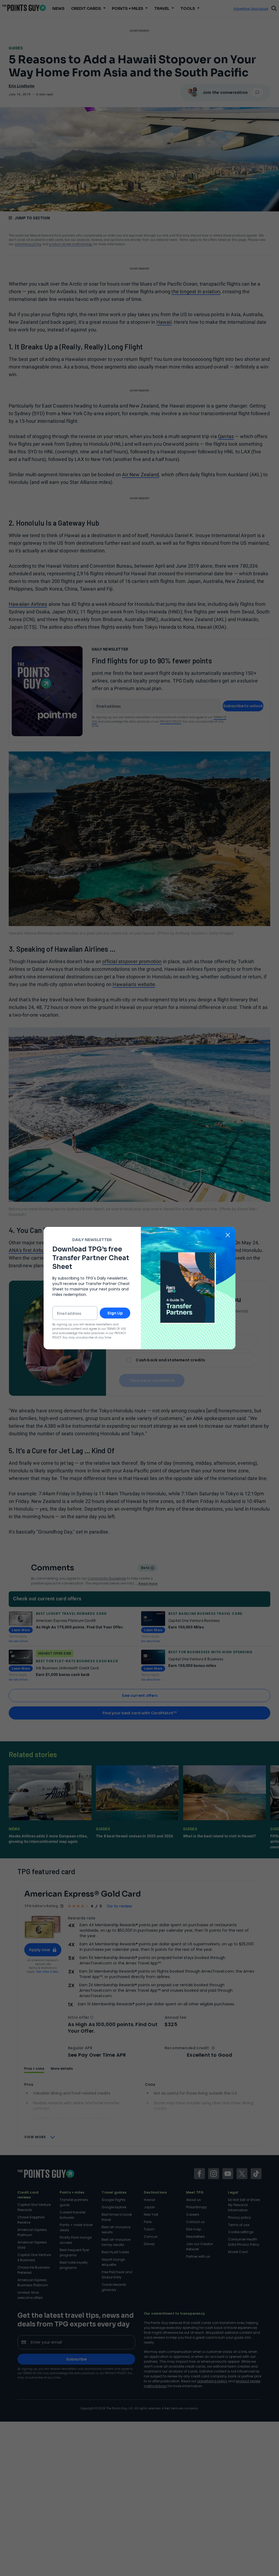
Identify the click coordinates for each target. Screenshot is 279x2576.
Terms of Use (116, 1329)
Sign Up (115, 1313)
